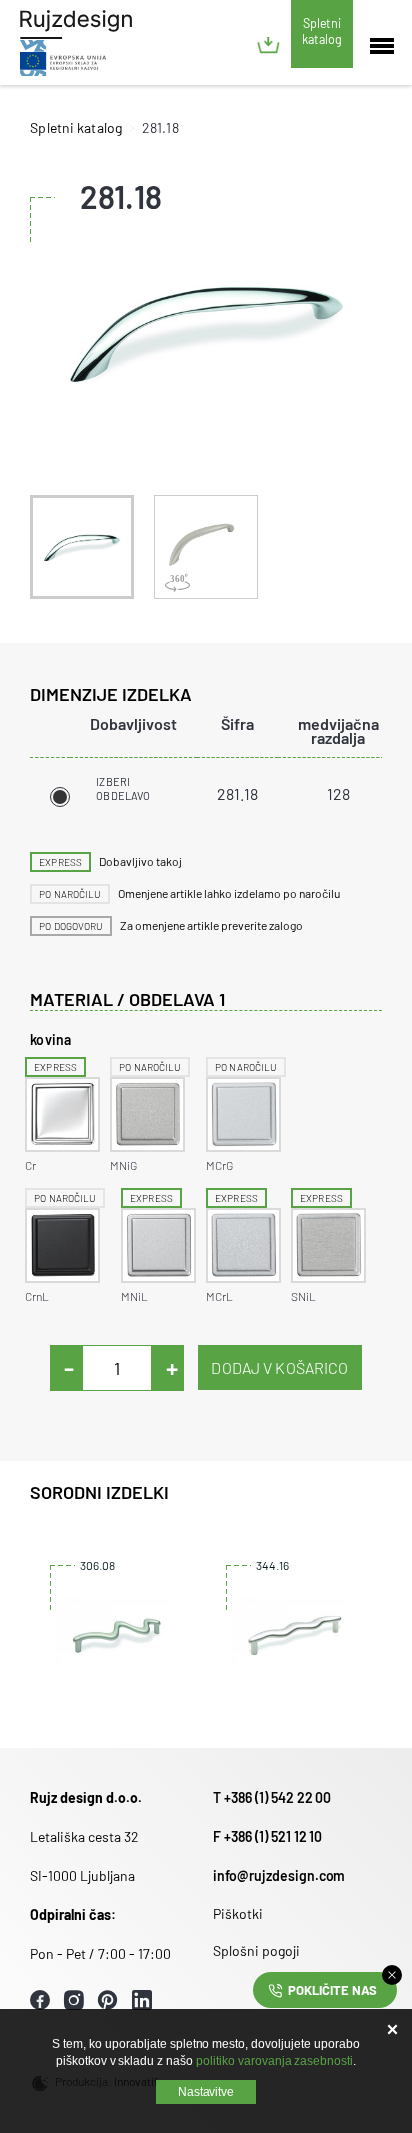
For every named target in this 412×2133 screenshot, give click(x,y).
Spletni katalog (322, 31)
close (392, 1975)
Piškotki (238, 1913)
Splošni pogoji (256, 1950)
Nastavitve (206, 2092)
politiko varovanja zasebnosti (274, 2061)
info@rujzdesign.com (279, 1875)
